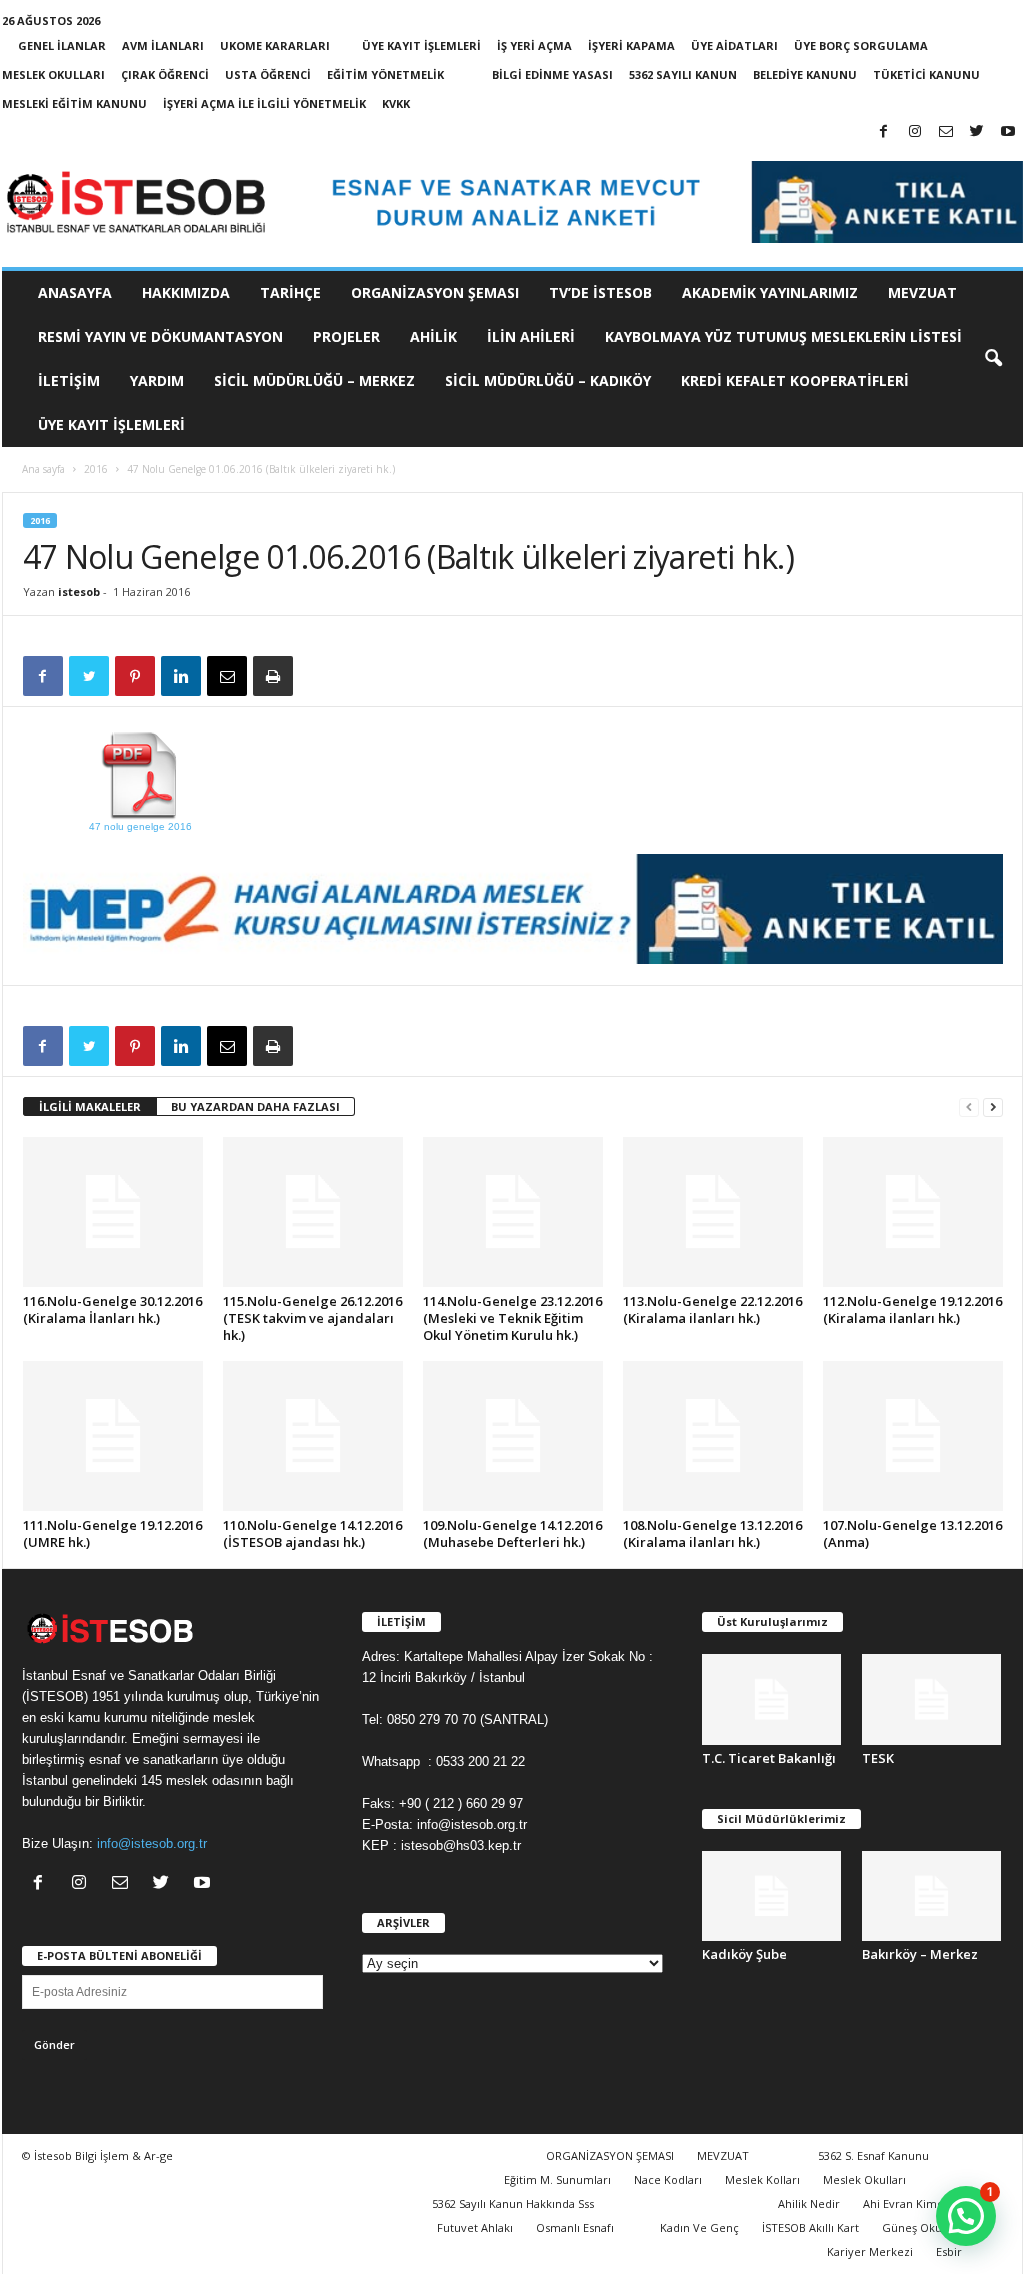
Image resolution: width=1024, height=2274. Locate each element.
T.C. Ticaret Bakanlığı (769, 1758)
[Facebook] (884, 132)
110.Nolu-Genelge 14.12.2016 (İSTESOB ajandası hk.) (312, 1533)
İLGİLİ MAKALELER (90, 1106)
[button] (993, 359)
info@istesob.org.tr (152, 1843)
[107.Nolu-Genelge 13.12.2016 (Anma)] (913, 1436)
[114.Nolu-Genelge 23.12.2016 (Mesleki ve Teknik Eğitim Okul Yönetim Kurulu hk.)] (513, 1212)
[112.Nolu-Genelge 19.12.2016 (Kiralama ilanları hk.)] (913, 1212)
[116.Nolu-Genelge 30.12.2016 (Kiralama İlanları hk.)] (113, 1212)
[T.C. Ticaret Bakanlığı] (772, 1699)
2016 (96, 469)
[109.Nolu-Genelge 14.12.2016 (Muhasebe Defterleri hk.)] (513, 1436)
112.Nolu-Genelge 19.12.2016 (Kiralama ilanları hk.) (912, 1309)
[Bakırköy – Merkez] (932, 1896)
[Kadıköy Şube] (772, 1896)
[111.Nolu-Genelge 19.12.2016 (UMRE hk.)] (113, 1436)
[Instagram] (915, 132)
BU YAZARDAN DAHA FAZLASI (255, 1106)
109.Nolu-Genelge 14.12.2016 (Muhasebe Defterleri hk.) (512, 1533)
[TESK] (932, 1699)
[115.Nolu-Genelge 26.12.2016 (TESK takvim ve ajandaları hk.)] (313, 1212)
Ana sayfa (43, 469)
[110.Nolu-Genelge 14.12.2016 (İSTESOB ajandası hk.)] (313, 1436)
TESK (878, 1758)
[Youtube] (1008, 132)
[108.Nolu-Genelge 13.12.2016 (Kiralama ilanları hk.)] (713, 1436)
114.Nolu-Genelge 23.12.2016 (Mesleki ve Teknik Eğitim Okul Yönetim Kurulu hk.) (512, 1318)
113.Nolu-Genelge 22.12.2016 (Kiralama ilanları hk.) (712, 1309)
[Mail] (946, 132)
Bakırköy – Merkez (920, 1954)
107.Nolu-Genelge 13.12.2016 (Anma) (912, 1533)
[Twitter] (977, 132)
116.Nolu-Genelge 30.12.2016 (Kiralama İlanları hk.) (112, 1309)
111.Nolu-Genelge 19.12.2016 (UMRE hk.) (112, 1533)
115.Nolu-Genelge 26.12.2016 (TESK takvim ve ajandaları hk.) (312, 1318)
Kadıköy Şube (744, 1954)
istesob (79, 591)
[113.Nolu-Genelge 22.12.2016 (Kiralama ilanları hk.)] (713, 1212)
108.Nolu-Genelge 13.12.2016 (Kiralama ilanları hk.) (712, 1533)
